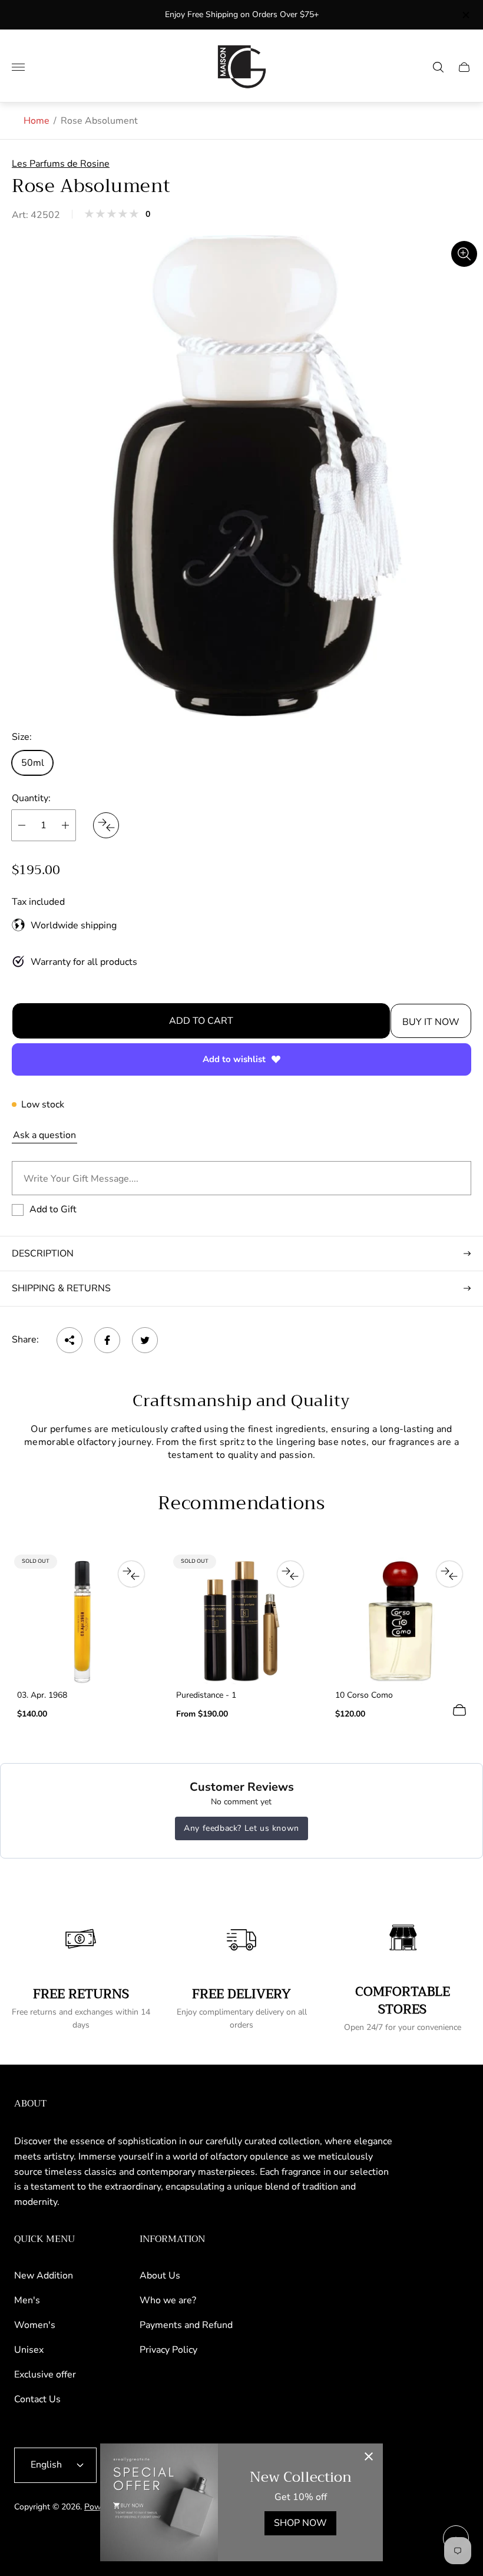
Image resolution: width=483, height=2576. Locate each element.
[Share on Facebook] (107, 1340)
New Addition (44, 2276)
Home (37, 121)
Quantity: (31, 798)
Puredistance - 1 (206, 1695)
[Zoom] (464, 254)
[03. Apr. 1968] (82, 1621)
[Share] (70, 1340)
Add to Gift (53, 1209)
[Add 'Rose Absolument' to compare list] (106, 825)
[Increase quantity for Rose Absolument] (65, 825)
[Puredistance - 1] (241, 1621)
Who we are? (168, 2300)
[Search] (438, 67)
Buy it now (431, 1022)
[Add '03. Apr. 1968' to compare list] (131, 1574)
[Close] (369, 2458)
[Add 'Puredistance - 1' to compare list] (290, 1574)
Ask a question (44, 1135)
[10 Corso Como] (401, 1621)
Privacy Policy (168, 2350)
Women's (35, 2325)
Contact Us (37, 2399)
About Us (160, 2276)
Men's (27, 2300)
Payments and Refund (186, 2325)
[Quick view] (459, 1710)
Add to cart (201, 1021)
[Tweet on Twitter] (145, 1340)
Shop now (300, 2523)
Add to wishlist (234, 1059)
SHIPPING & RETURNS (61, 1288)
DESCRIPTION (43, 1254)
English (46, 2465)
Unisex (29, 2350)
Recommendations (241, 1504)
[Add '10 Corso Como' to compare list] (449, 1574)
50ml (33, 763)
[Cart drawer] (464, 67)
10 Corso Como (364, 1695)
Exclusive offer (45, 2375)
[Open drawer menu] (18, 67)
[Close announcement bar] (465, 15)
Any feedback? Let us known (241, 1828)
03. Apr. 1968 (42, 1695)
